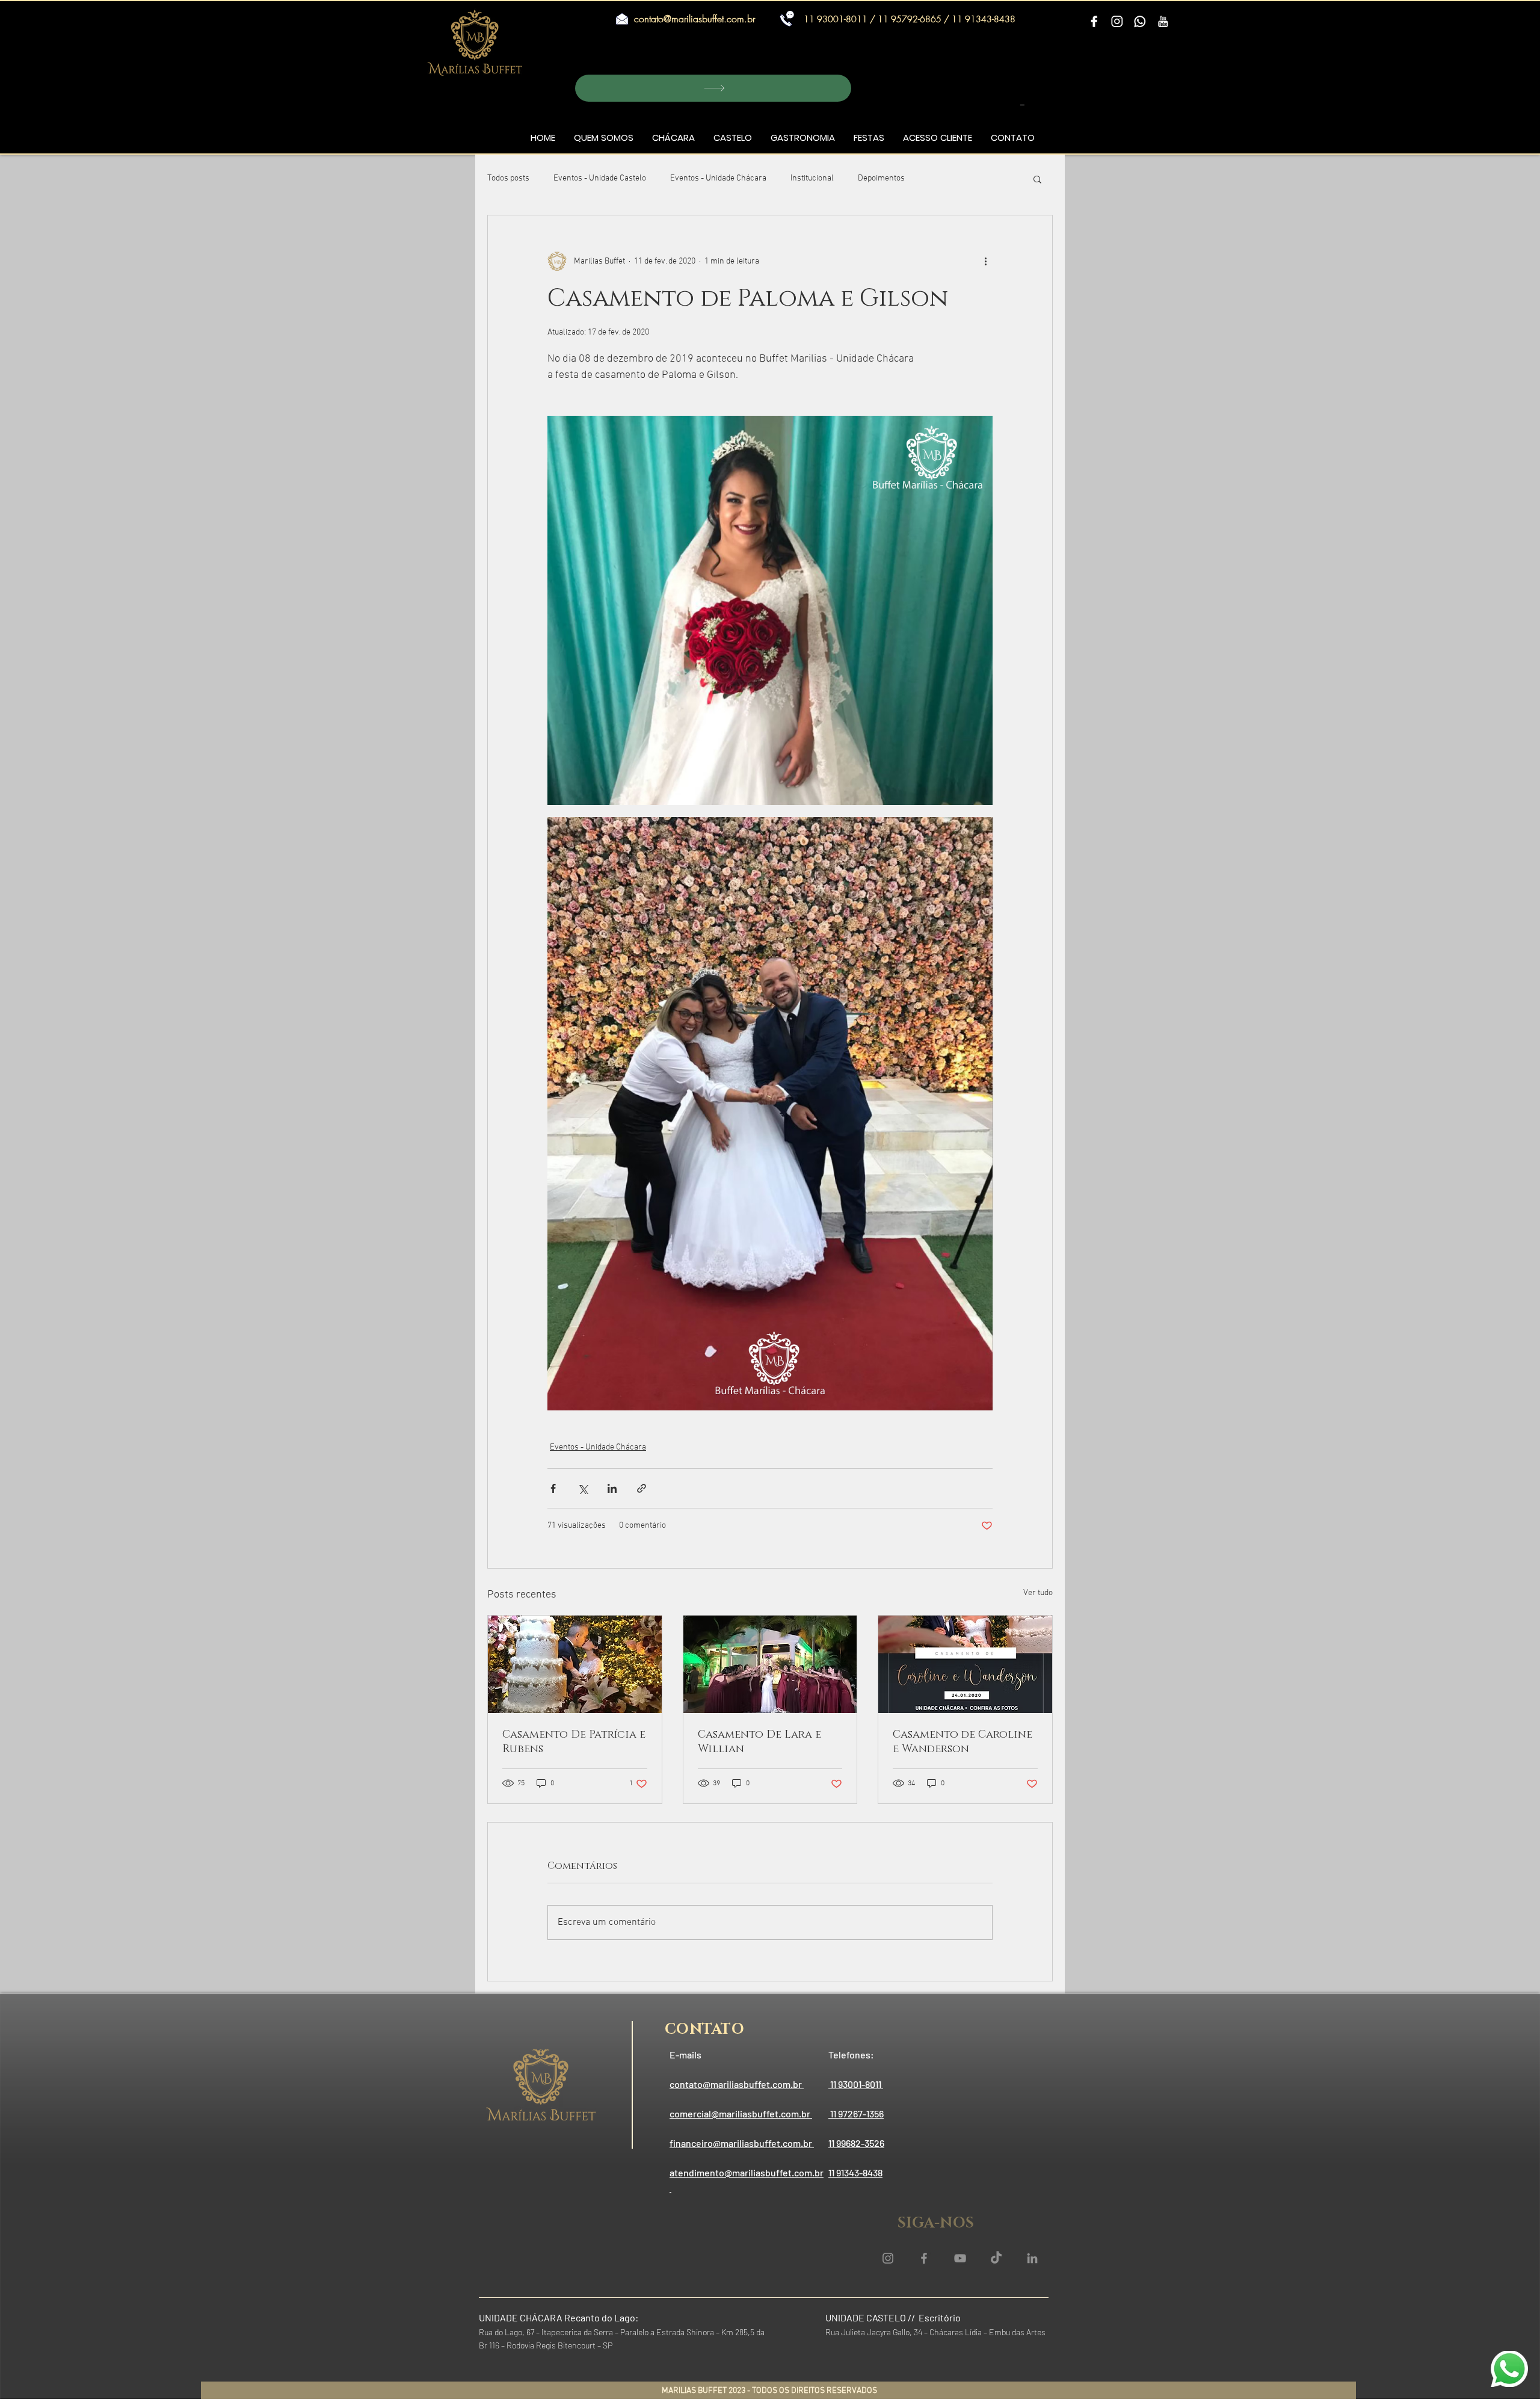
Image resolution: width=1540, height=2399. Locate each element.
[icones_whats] (1140, 22)
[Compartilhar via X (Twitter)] (583, 1488)
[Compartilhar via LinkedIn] (612, 1488)
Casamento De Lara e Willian (759, 1742)
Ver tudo (1038, 1593)
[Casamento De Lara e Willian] (770, 1664)
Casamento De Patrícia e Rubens (574, 1742)
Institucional (812, 178)
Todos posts (508, 178)
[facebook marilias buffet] (924, 2258)
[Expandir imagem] (770, 610)
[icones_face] (1094, 22)
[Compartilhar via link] (642, 1488)
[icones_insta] (1117, 22)
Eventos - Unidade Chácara (718, 178)
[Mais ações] (985, 261)
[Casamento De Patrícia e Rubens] (575, 1664)
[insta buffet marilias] (888, 2258)
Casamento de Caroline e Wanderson (962, 1742)
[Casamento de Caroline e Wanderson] (965, 1664)
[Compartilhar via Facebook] (553, 1488)
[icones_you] (1163, 22)
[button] (713, 88)
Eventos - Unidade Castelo (600, 178)
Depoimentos (881, 178)
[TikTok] (996, 2258)
